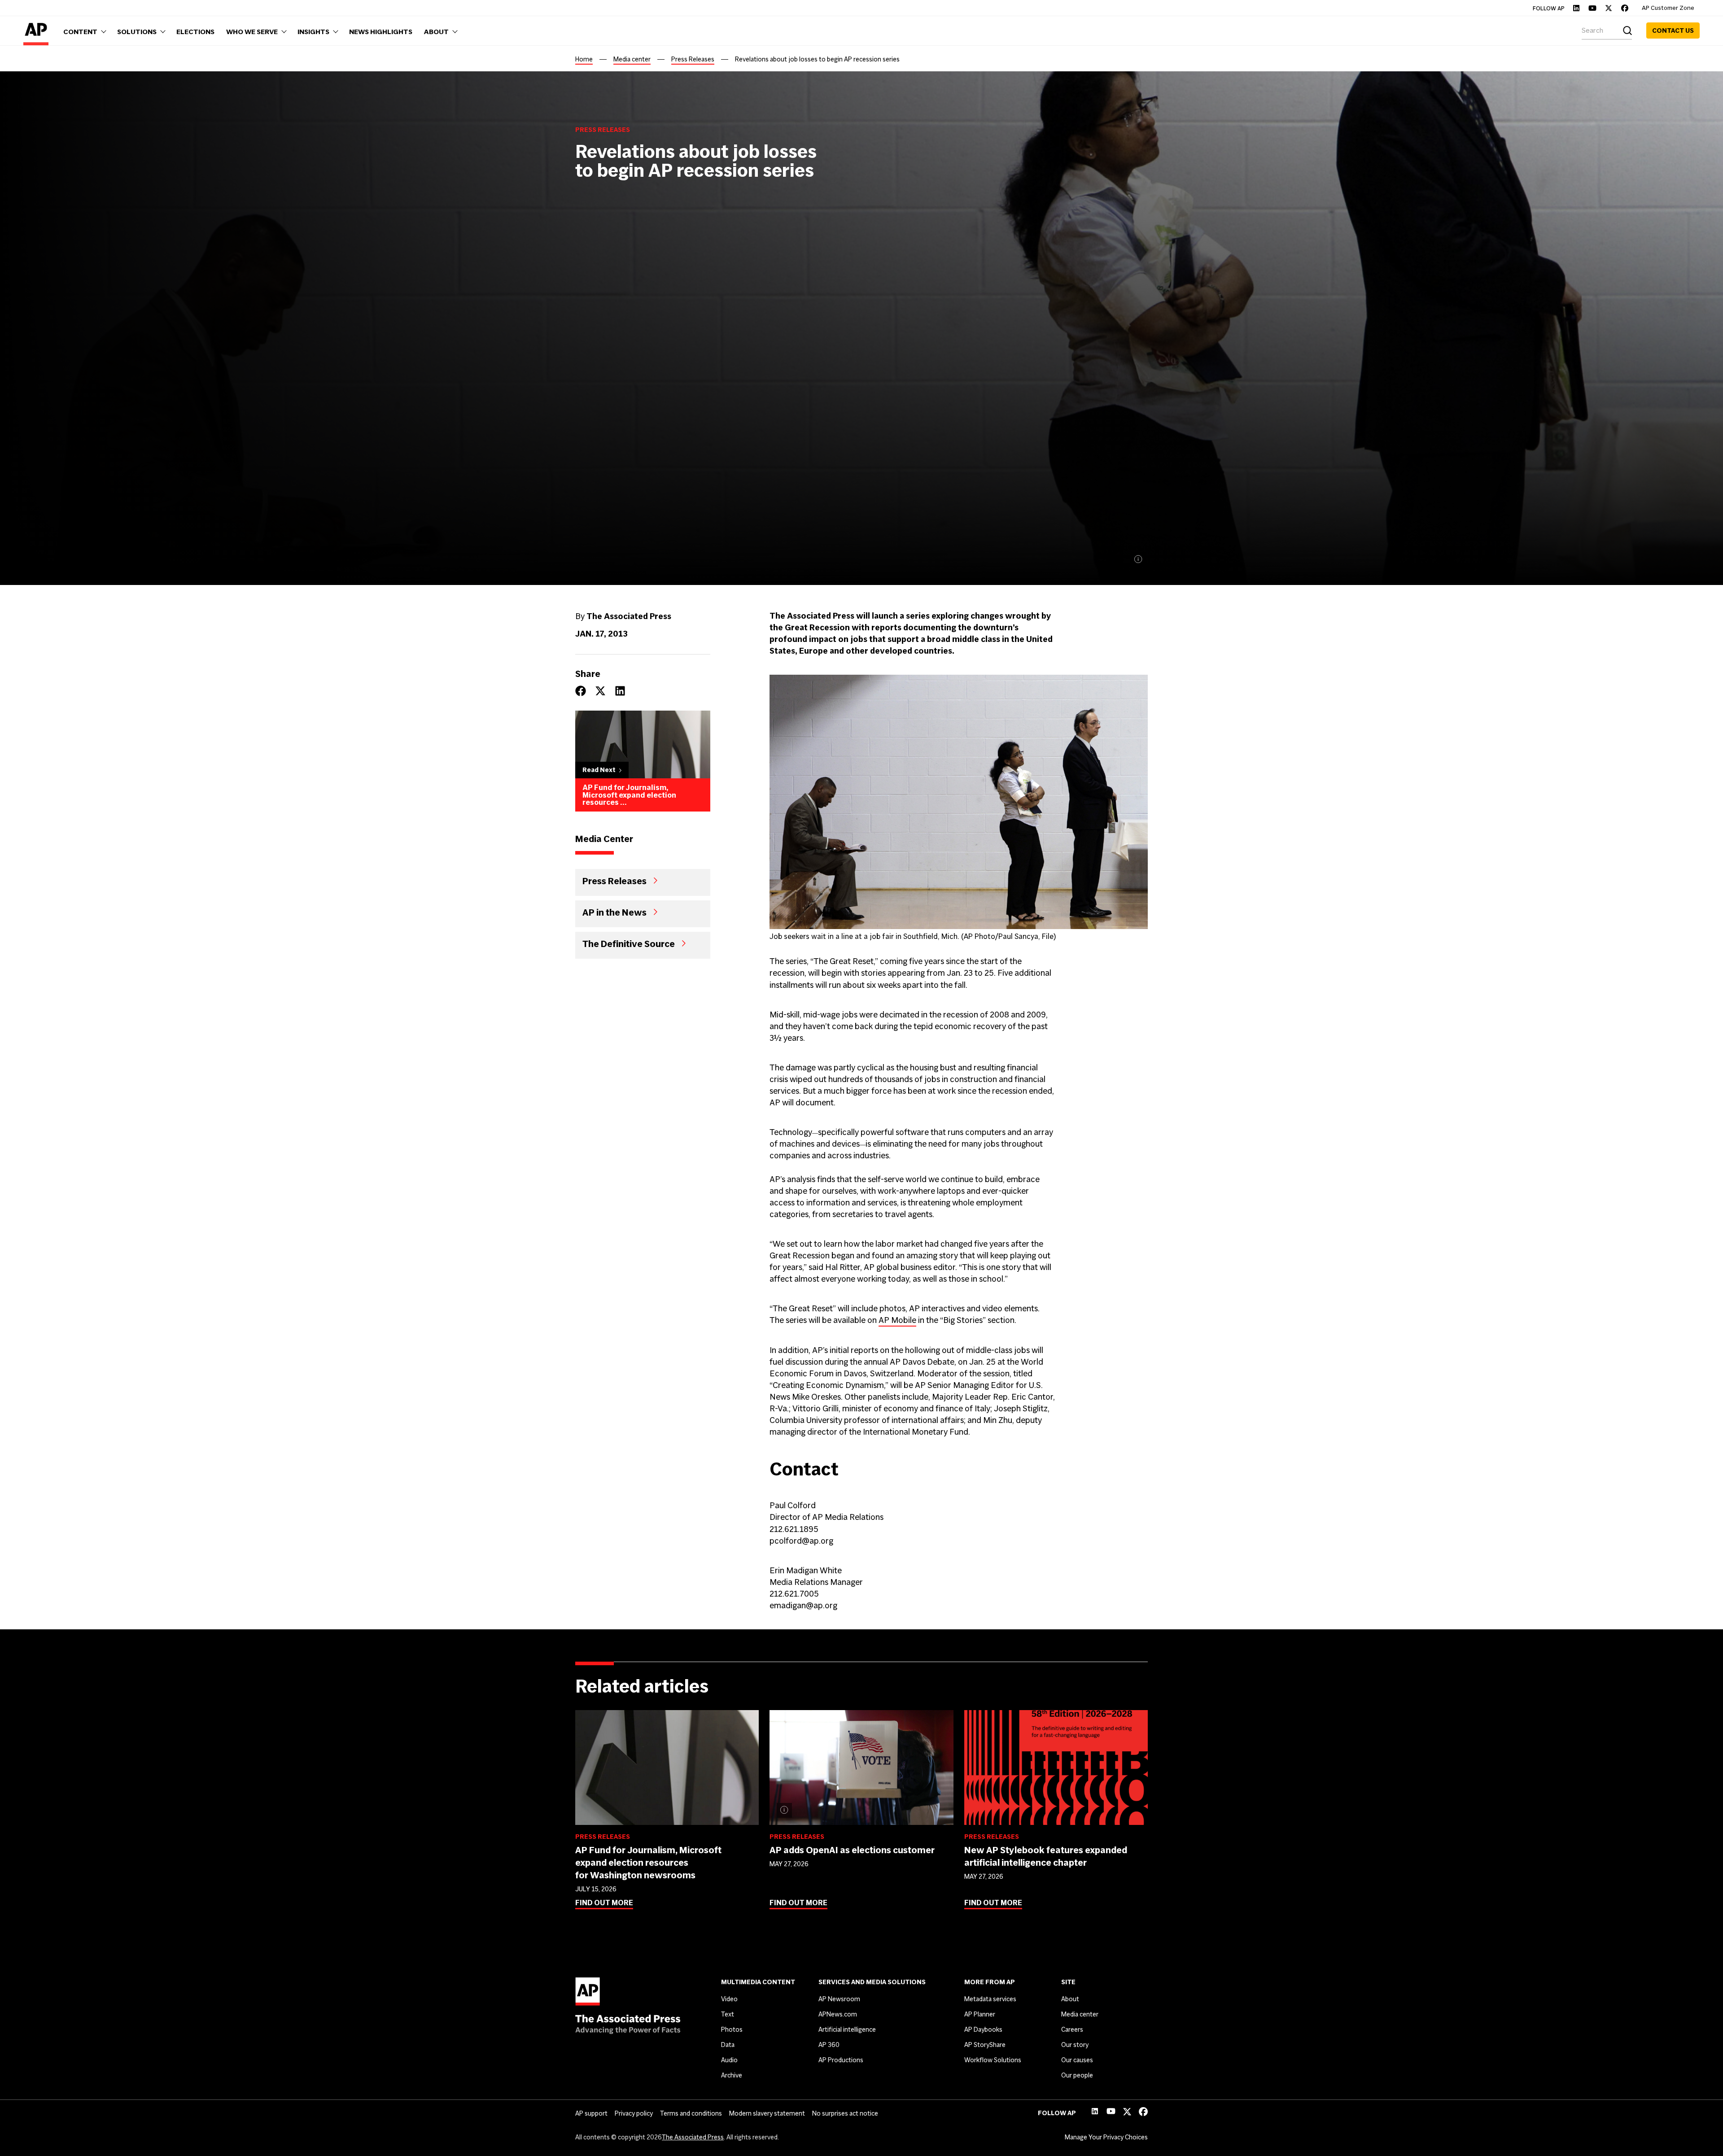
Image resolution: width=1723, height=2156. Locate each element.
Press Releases (693, 59)
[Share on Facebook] (581, 691)
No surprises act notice (845, 2113)
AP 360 (829, 2045)
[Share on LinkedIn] (620, 691)
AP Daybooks (983, 2029)
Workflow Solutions (993, 2060)
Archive (732, 2075)
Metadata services (990, 1999)
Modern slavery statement (767, 2113)
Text (728, 2014)
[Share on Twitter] (600, 691)
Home (584, 59)
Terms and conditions (691, 2113)
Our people (1077, 2075)
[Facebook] (1625, 8)
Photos (732, 2029)
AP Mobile (897, 1320)
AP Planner (980, 2014)
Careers (1072, 2029)
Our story (1075, 2045)
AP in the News (614, 912)
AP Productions (841, 2060)
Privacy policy (634, 2113)
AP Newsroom (839, 1999)
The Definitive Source (629, 943)
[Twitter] (1609, 8)
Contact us (1673, 31)
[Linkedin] (1576, 8)
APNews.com (838, 2014)
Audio (729, 2060)
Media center (632, 59)
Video (729, 1999)
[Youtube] (1592, 8)
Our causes (1077, 2060)
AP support (591, 2113)
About (1070, 1999)
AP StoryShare (985, 2045)
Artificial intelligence (847, 2029)
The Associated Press (693, 2137)
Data (728, 2045)
